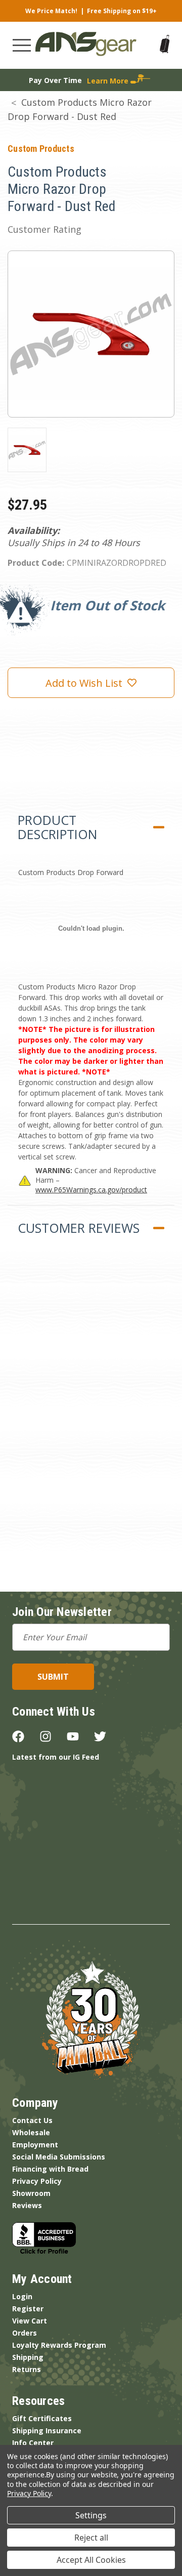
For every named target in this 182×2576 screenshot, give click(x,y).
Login (22, 2296)
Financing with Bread (50, 2169)
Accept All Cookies (91, 2560)
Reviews (27, 2205)
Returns (27, 2369)
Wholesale (31, 2132)
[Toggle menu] (22, 45)
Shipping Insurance (47, 2430)
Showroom (31, 2193)
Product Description (57, 827)
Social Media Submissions (59, 2157)
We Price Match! (51, 11)
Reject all (91, 2538)
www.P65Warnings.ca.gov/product (91, 1190)
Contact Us (32, 2120)
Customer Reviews (79, 1228)
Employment (35, 2145)
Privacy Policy (37, 2181)
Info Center (33, 2443)
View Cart (30, 2321)
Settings (91, 2515)
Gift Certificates (42, 2418)
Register (28, 2309)
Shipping (28, 2357)
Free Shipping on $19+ (122, 11)
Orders (25, 2333)
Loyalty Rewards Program (59, 2345)
